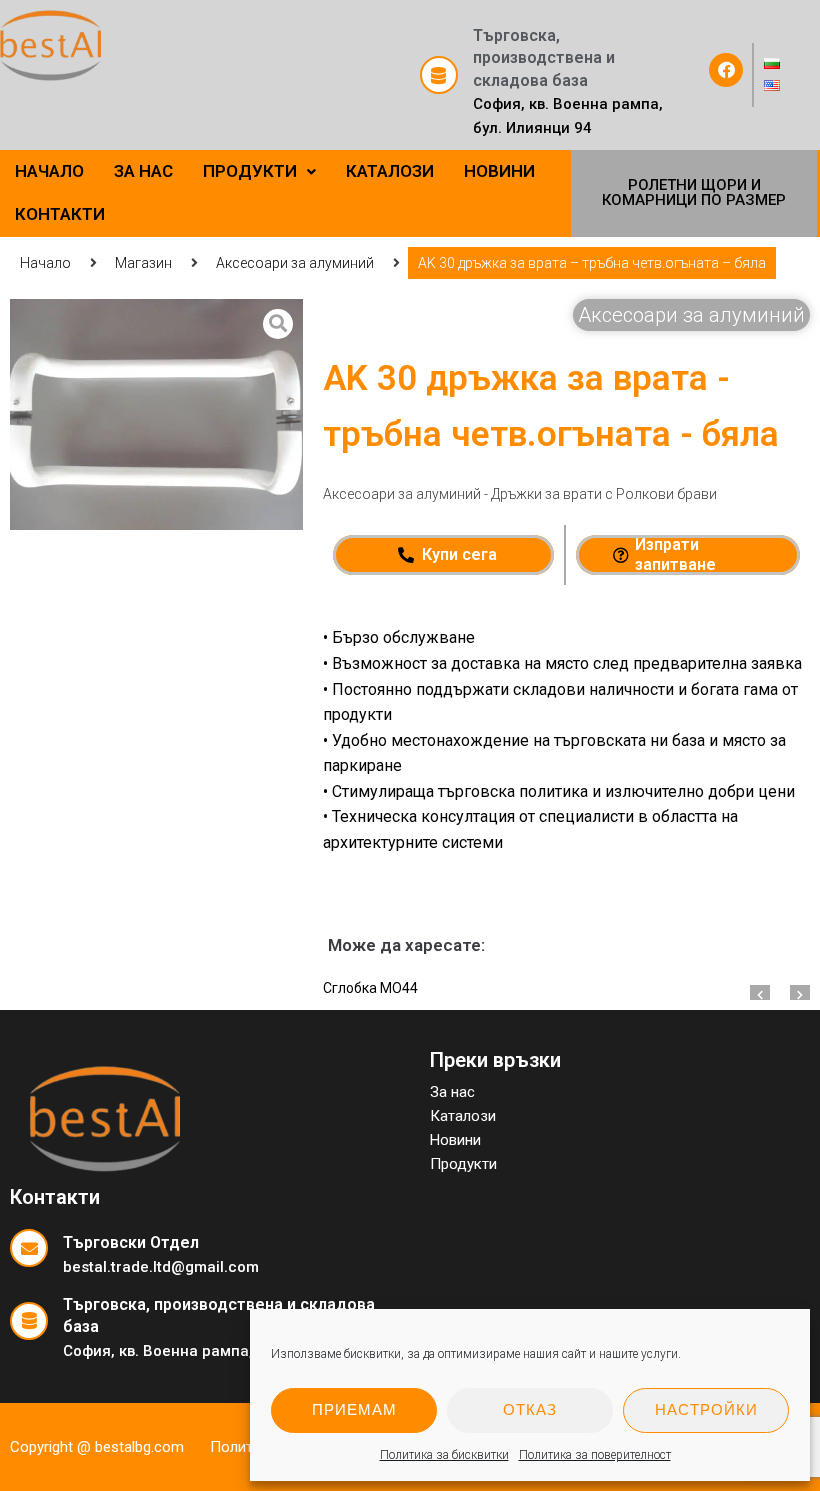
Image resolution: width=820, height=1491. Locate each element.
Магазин (143, 263)
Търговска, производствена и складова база (544, 58)
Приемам (354, 1409)
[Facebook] (726, 70)
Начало (45, 263)
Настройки (706, 1409)
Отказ (530, 1409)
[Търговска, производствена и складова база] (439, 75)
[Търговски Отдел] (29, 1248)
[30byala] (156, 414)
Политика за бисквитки (444, 1455)
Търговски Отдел (131, 1242)
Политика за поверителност (595, 1455)
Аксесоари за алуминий (295, 263)
